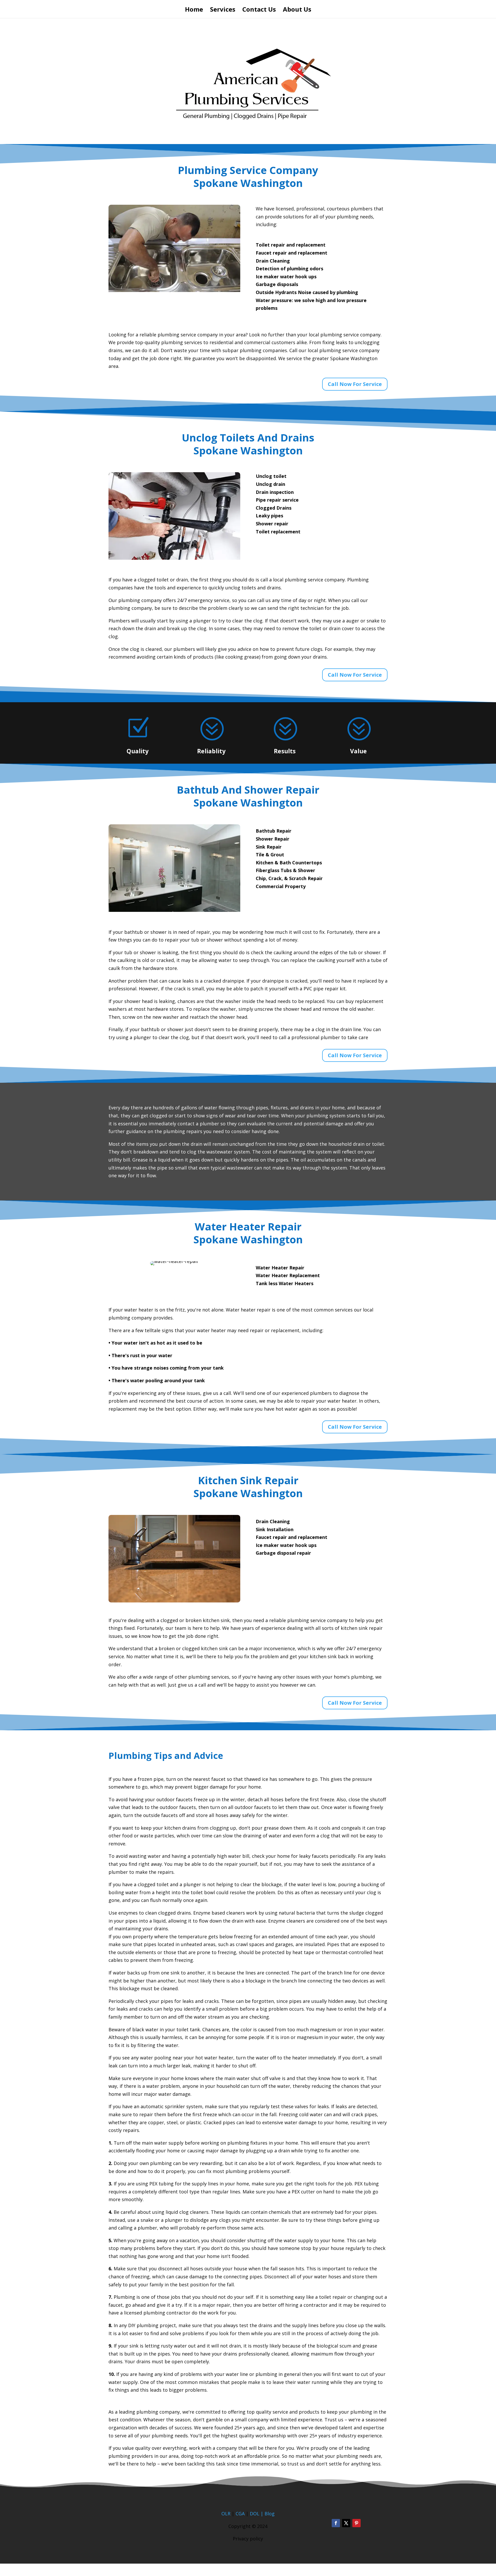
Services (223, 10)
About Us (297, 10)
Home (194, 10)
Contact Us (259, 10)
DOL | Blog (262, 2514)
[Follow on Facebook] (336, 2523)
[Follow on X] (346, 2523)
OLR (226, 2514)
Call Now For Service (355, 384)
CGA (240, 2514)
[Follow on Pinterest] (357, 2523)
